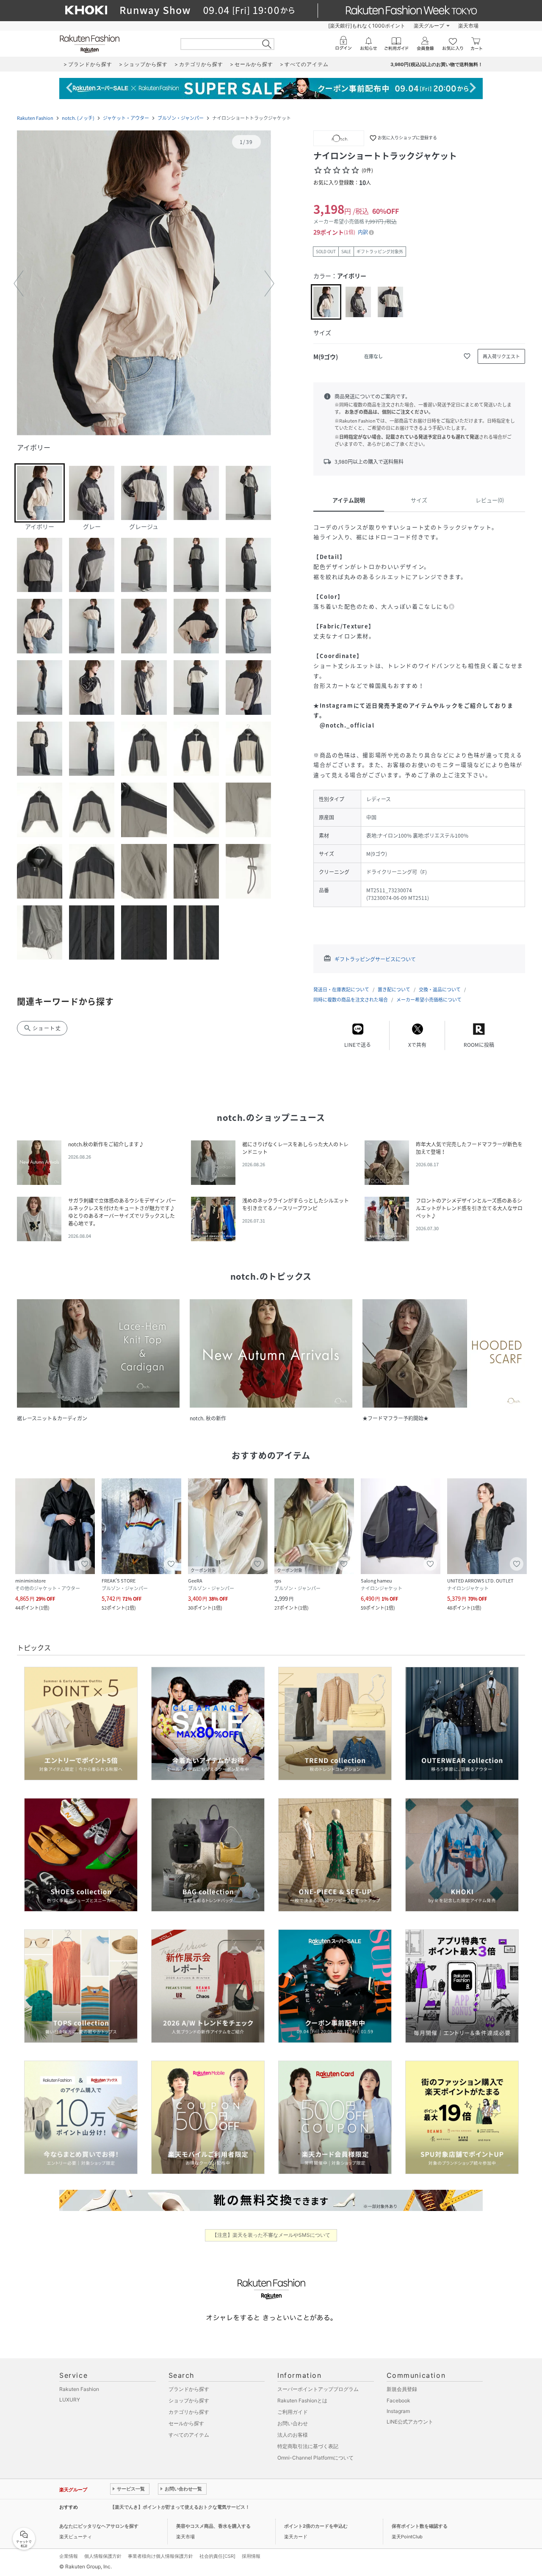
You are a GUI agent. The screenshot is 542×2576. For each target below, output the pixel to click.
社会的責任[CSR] (217, 2556)
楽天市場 (468, 26)
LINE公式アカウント (410, 2422)
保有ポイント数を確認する (420, 2526)
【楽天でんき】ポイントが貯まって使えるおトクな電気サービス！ (180, 2507)
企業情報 (69, 2556)
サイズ (419, 500)
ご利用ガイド (293, 2412)
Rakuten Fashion (35, 118)
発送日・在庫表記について (341, 989)
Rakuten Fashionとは (302, 2400)
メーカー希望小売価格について (429, 1000)
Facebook (398, 2400)
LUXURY (70, 2400)
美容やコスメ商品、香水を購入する (213, 2526)
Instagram (398, 2411)
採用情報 (251, 2556)
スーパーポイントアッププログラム (318, 2389)
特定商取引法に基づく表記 (308, 2446)
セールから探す (186, 2423)
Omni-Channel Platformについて (315, 2458)
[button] (144, 284)
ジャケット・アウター (126, 118)
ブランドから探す (189, 2389)
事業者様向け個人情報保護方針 (160, 2556)
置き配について (394, 989)
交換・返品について (440, 989)
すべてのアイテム (189, 2435)
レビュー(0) (490, 500)
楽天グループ (429, 26)
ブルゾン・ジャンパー (181, 118)
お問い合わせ (293, 2423)
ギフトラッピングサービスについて (375, 959)
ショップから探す (189, 2400)
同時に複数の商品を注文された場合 (351, 1000)
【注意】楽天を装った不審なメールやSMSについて (271, 2235)
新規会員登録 (402, 2389)
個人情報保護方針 (103, 2556)
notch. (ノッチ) (78, 118)
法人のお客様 (293, 2435)
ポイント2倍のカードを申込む (316, 2526)
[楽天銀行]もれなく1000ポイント (367, 26)
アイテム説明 (349, 500)
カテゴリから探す (189, 2412)
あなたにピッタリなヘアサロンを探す (99, 2526)
